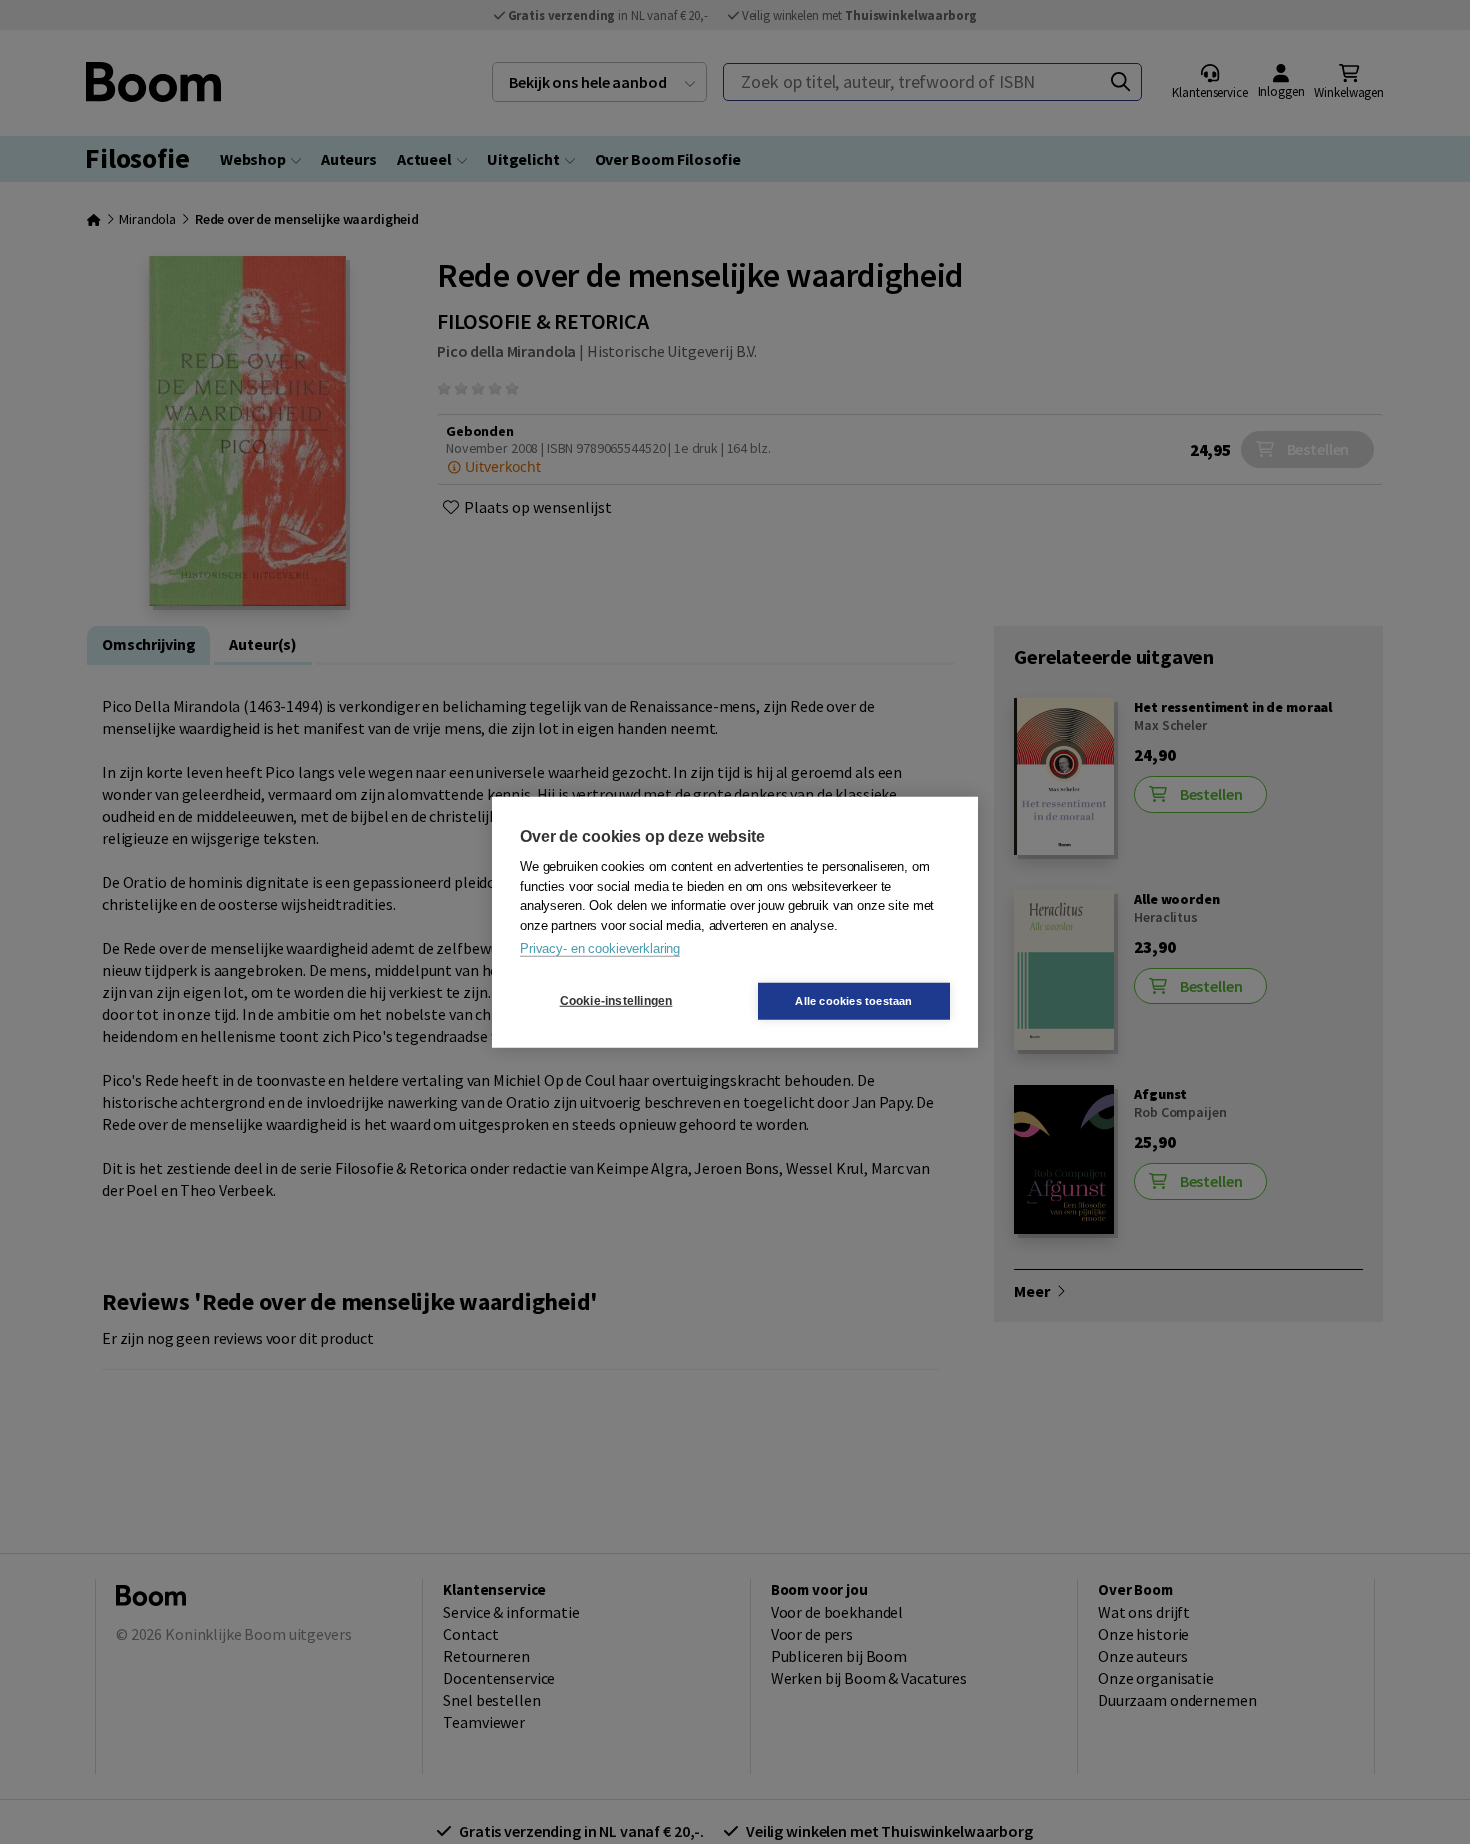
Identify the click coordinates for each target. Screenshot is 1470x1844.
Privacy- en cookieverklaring (600, 948)
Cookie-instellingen (616, 1001)
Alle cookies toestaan (853, 1000)
